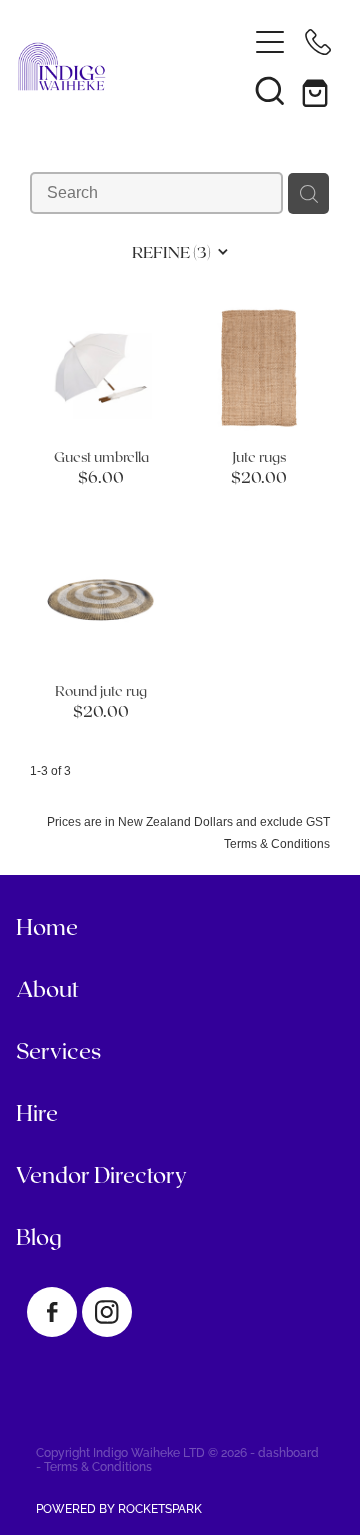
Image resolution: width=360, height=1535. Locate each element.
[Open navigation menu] (270, 42)
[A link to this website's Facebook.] (52, 1312)
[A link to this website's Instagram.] (107, 1312)
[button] (270, 90)
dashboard (288, 1451)
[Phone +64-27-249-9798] (318, 42)
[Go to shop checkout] (318, 90)
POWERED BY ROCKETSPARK (119, 1507)
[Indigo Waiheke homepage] (122, 66)
